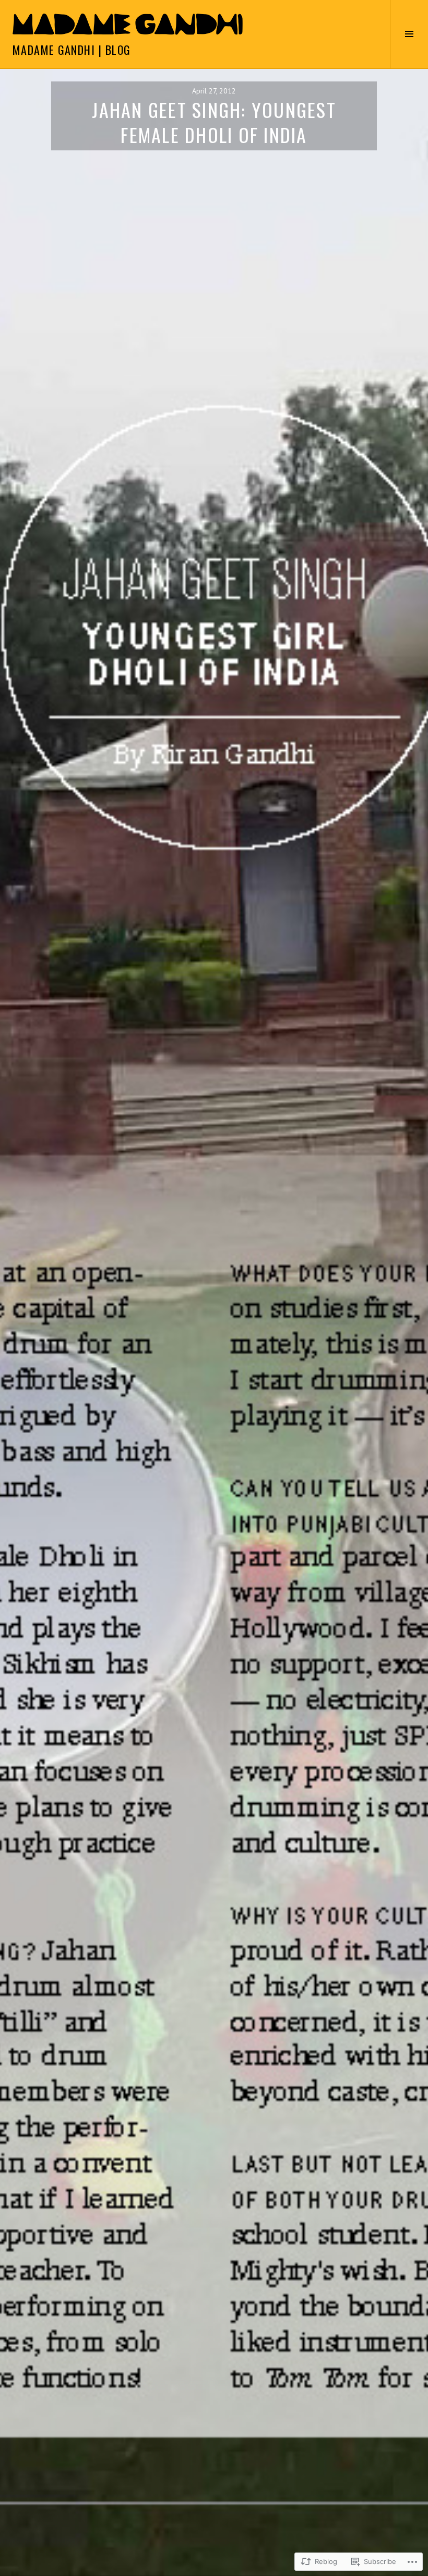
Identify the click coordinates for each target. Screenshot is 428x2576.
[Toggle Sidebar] (409, 34)
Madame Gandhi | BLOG (72, 50)
